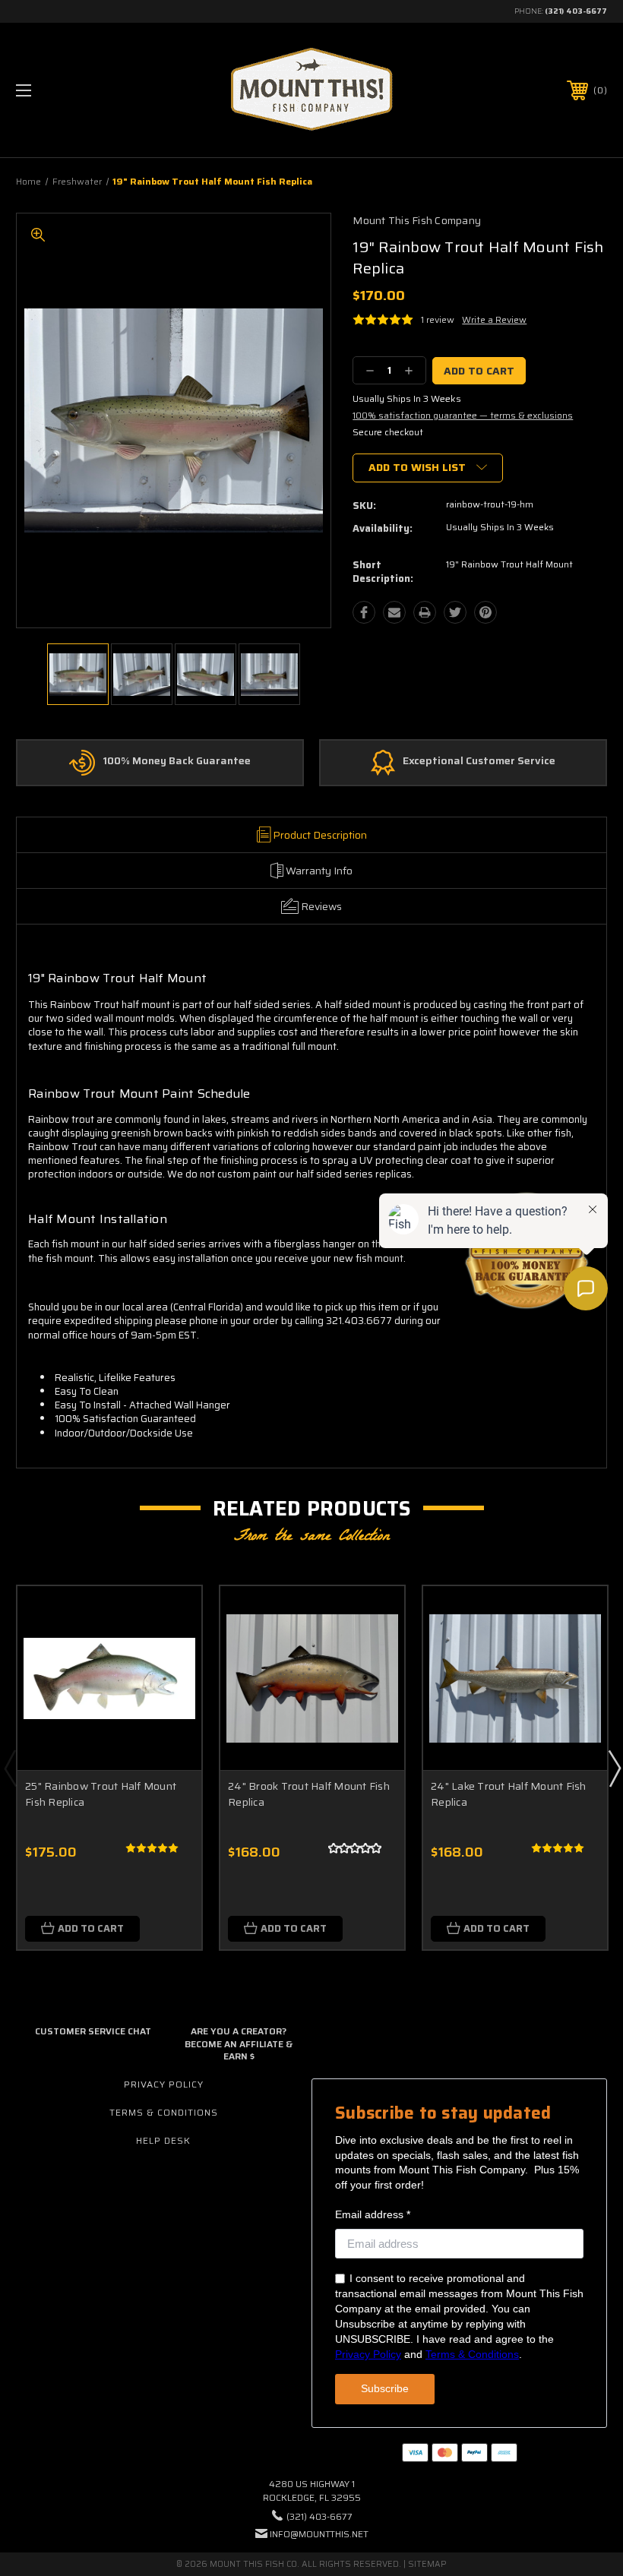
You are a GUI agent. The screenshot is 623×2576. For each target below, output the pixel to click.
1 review (438, 319)
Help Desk (163, 2140)
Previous (10, 1768)
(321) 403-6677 (576, 11)
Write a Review (494, 319)
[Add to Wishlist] (171, 1652)
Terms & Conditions (164, 2112)
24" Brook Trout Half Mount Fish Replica (309, 1794)
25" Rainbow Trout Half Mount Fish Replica (101, 1794)
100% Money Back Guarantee (177, 761)
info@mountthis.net (319, 2534)
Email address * (373, 2214)
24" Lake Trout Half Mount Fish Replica (509, 1794)
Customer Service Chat (93, 2031)
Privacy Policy (164, 2084)
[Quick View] (171, 1616)
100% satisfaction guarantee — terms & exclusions (463, 415)
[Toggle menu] (75, 90)
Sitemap (427, 2564)
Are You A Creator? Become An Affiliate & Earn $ (239, 2044)
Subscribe (385, 2388)
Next (614, 1768)
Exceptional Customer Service (479, 761)
